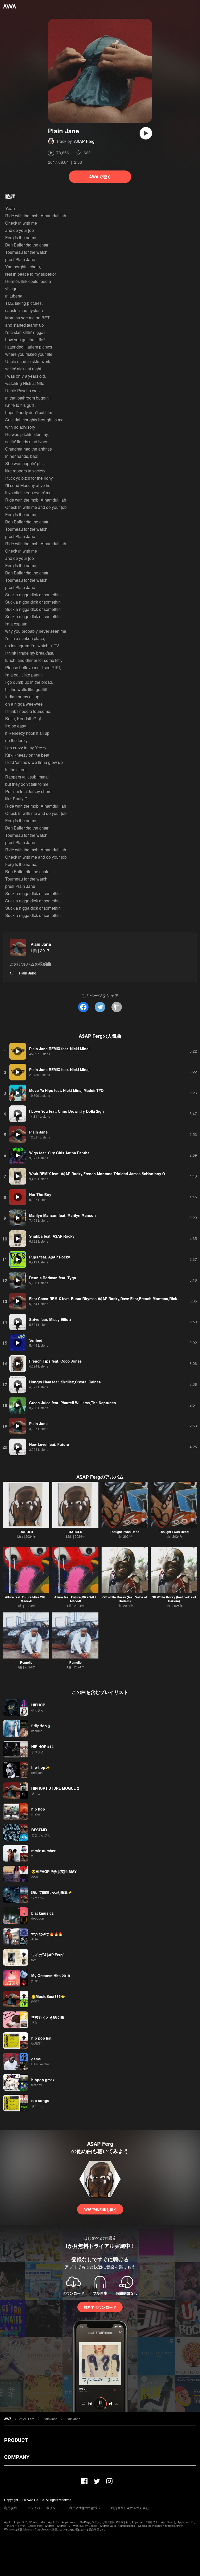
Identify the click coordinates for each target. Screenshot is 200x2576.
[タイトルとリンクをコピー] (117, 1007)
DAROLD (26, 1532)
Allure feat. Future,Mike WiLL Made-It (26, 1599)
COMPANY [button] (17, 2457)
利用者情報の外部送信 (85, 2508)
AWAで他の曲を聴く (100, 2209)
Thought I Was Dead (125, 1532)
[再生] (146, 133)
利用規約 (10, 2508)
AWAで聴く (100, 177)
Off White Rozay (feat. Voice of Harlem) (125, 1599)
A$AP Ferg (84, 141)
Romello (26, 1662)
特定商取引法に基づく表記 (130, 2508)
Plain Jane (41, 944)
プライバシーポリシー (43, 2508)
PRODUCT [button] (16, 2440)
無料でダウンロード (100, 2307)
